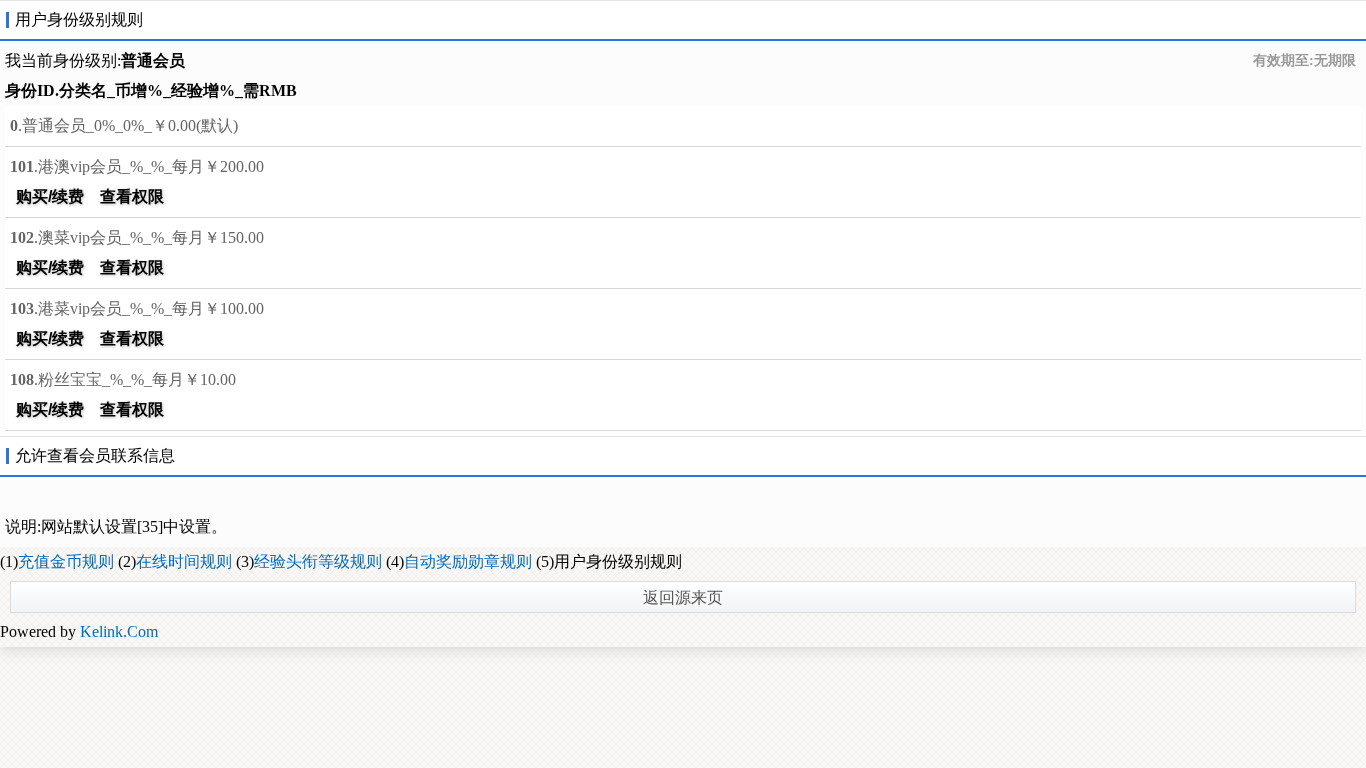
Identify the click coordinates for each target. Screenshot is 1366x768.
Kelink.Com (119, 631)
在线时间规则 (184, 561)
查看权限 (132, 196)
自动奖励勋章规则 (468, 561)
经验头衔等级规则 (318, 561)
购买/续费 (50, 196)
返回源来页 (683, 597)
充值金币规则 (66, 561)
